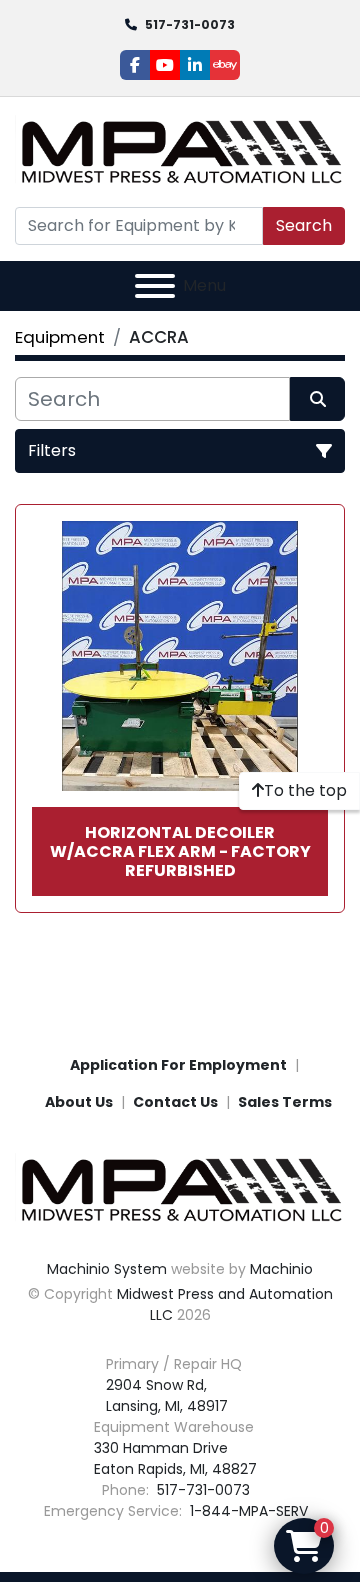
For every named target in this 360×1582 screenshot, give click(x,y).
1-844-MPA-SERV (247, 1511)
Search (304, 225)
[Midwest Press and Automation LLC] (180, 1189)
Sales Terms (285, 1102)
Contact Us (175, 1102)
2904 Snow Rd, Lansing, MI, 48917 (167, 1395)
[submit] (317, 399)
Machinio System (107, 1269)
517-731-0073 (190, 24)
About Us (79, 1102)
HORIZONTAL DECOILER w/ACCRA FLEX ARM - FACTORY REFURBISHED (180, 851)
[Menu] (155, 286)
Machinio (281, 1269)
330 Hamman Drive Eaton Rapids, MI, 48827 (175, 1458)
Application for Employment (178, 1065)
